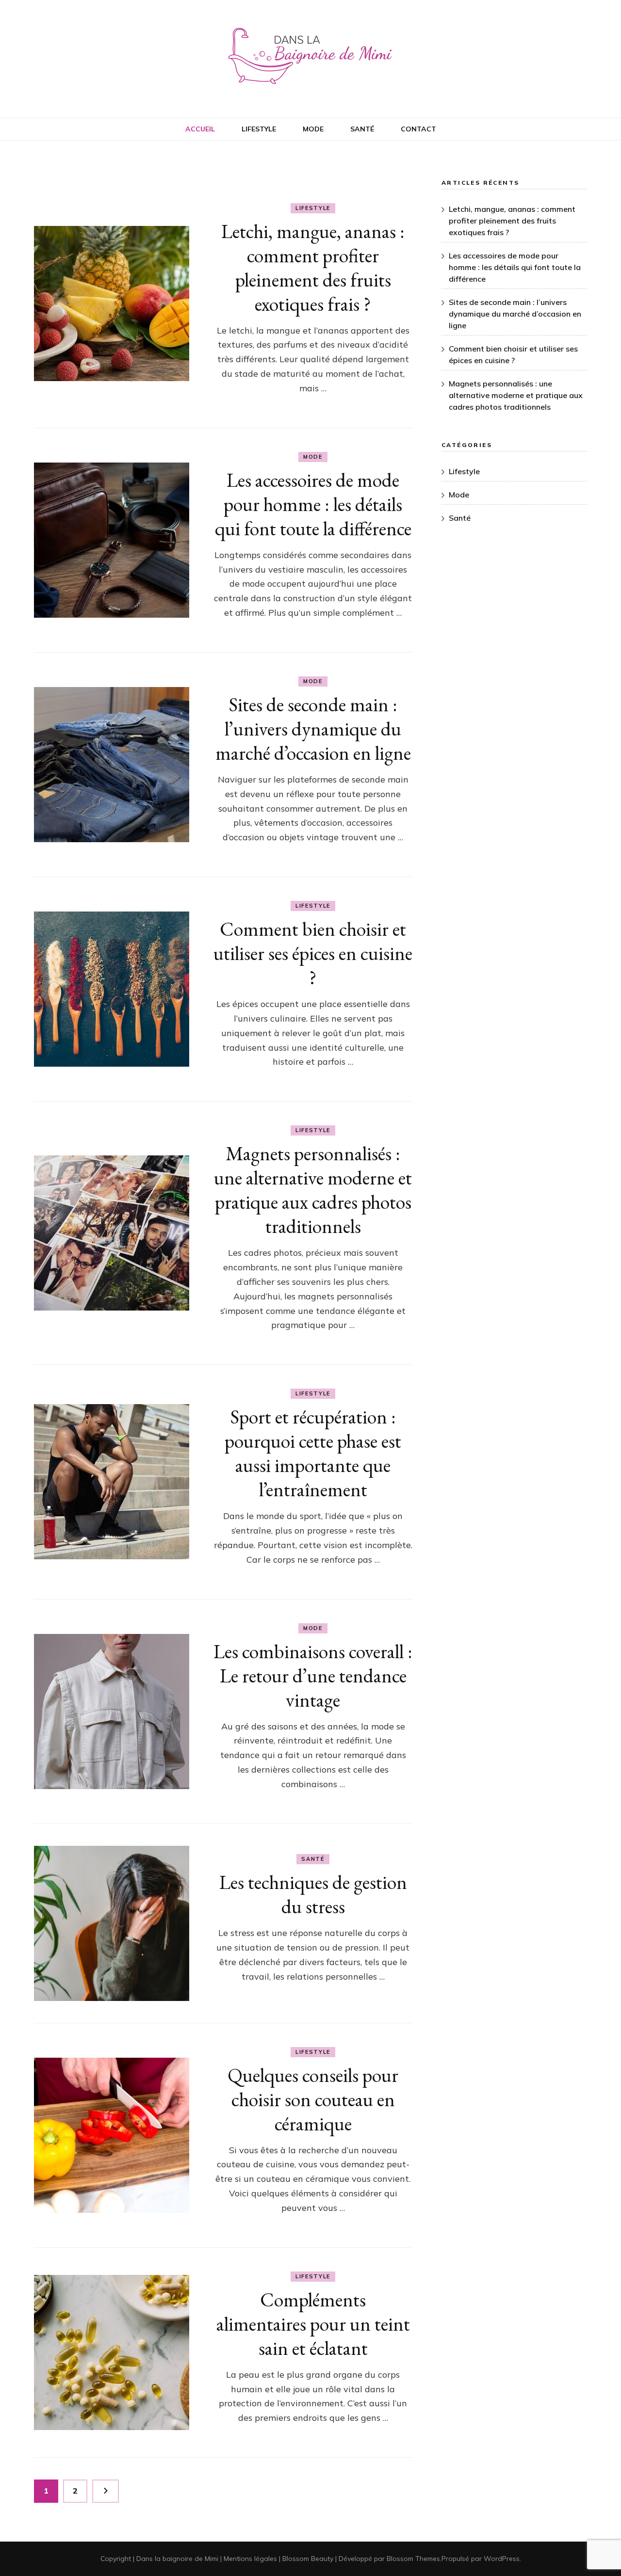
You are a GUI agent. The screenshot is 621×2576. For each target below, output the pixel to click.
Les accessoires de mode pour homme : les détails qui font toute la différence (313, 504)
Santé (362, 129)
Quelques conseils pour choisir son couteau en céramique (313, 2099)
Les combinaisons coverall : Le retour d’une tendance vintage (313, 1676)
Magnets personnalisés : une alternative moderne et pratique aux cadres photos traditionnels (313, 1190)
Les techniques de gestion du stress (313, 1894)
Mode (313, 129)
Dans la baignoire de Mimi (177, 2559)
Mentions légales (250, 2559)
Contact (418, 129)
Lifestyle (259, 129)
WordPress (502, 2559)
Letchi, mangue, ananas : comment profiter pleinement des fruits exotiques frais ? (313, 268)
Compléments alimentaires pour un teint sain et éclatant (313, 2324)
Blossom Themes (413, 2559)
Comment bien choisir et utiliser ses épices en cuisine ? (313, 953)
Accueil (200, 129)
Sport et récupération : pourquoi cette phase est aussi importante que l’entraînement (313, 1453)
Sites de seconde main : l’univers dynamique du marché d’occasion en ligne (313, 729)
